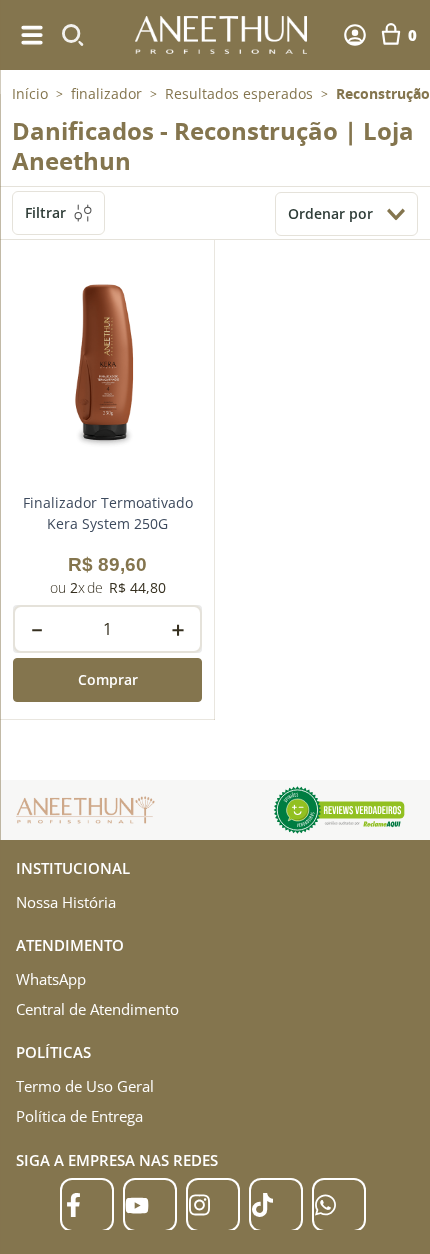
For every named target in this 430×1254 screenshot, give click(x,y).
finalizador (106, 94)
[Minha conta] (355, 35)
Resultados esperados (239, 94)
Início (30, 93)
